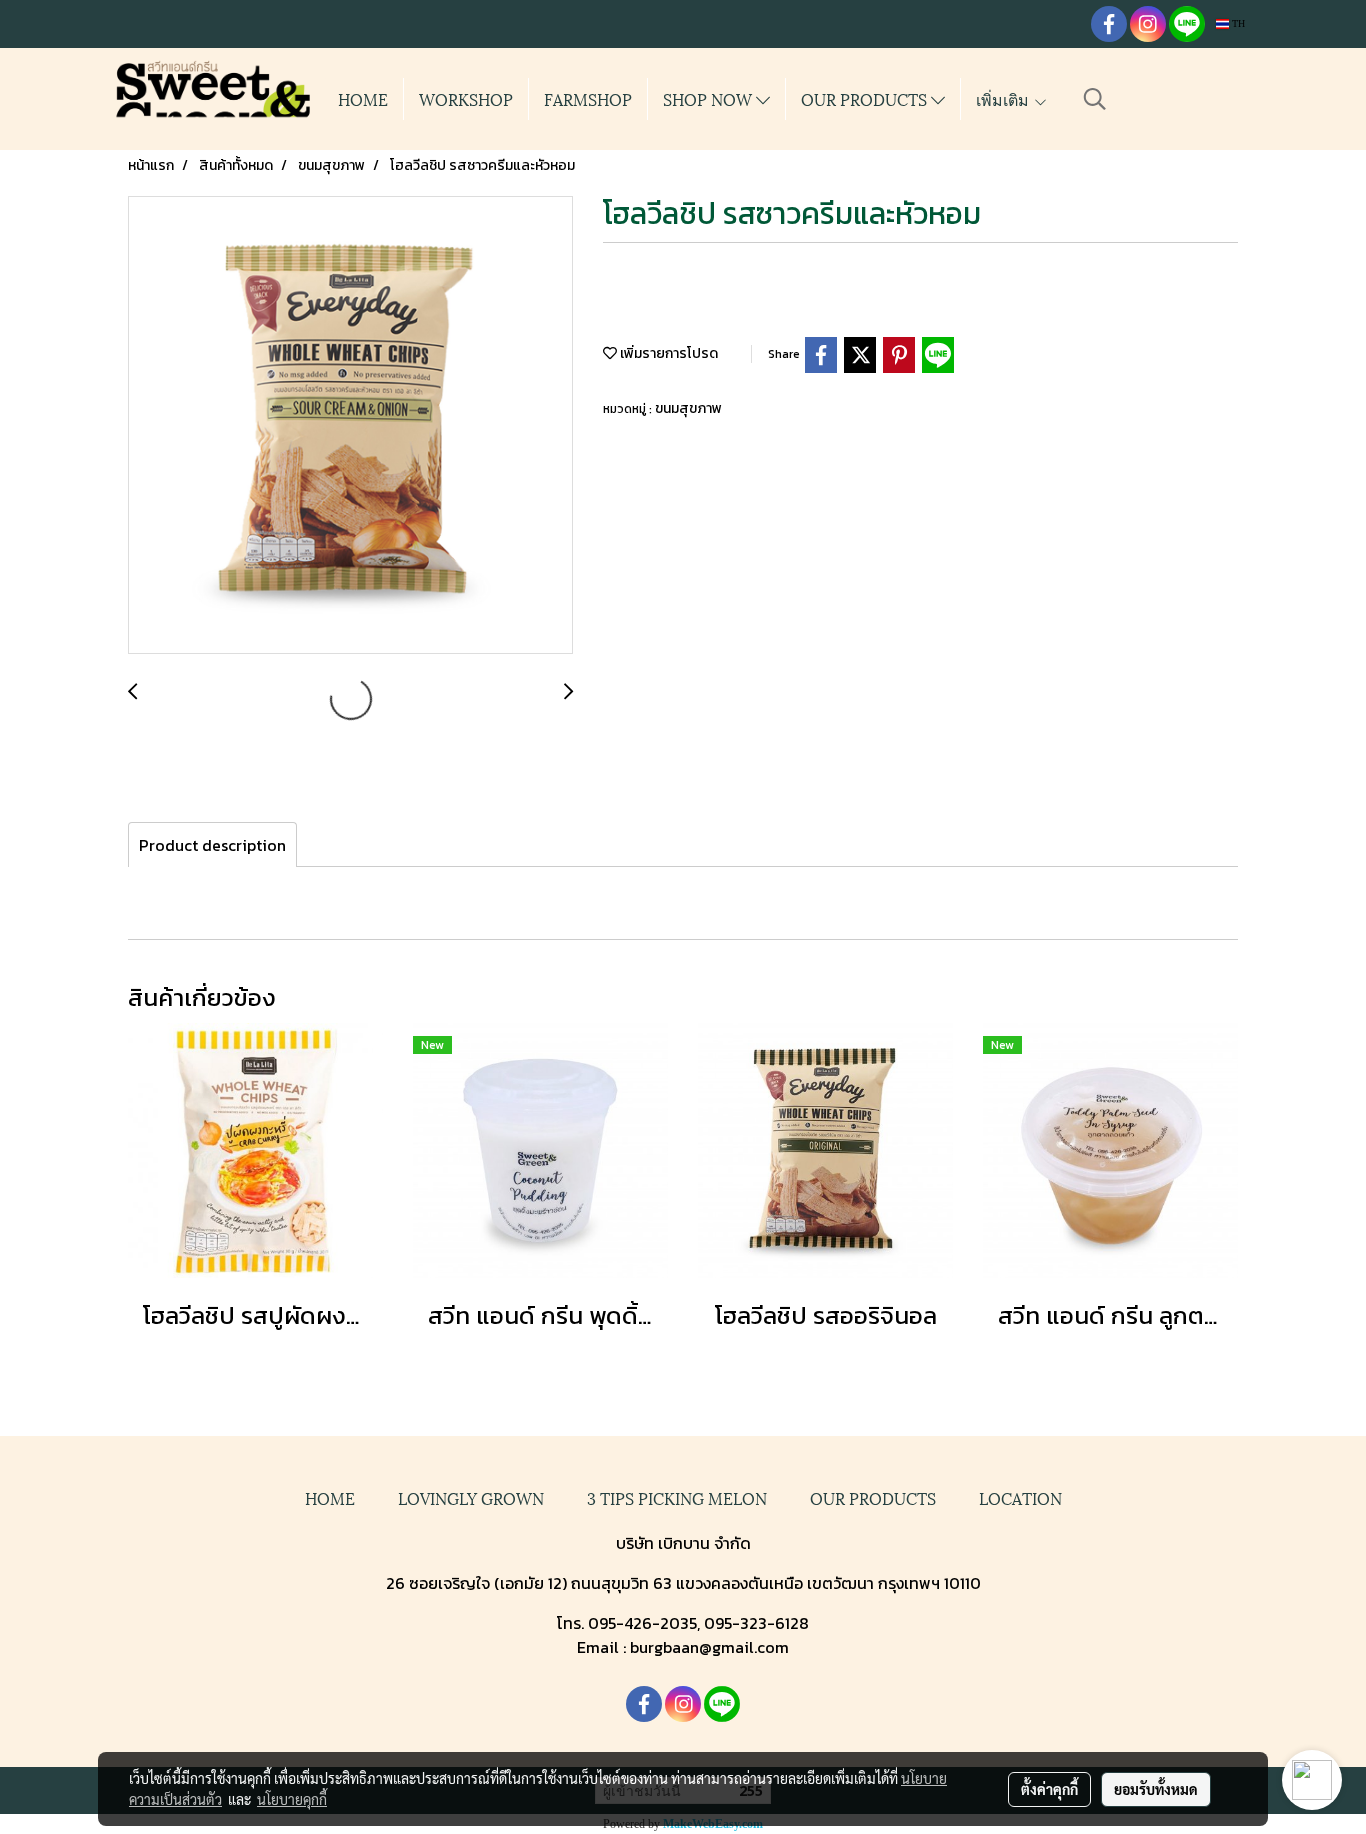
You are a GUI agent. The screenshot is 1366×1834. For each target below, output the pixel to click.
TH (1237, 23)
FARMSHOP (588, 98)
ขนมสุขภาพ (688, 408)
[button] (1095, 99)
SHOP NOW (709, 98)
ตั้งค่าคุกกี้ (1049, 1789)
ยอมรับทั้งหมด (1156, 1789)
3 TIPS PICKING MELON (677, 1497)
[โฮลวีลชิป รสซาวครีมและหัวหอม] (350, 426)
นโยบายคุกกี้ (292, 1799)
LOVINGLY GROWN (471, 1497)
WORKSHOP (466, 98)
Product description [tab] (212, 845)
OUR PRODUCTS (866, 98)
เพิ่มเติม (1004, 98)
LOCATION (1020, 1497)
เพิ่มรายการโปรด (667, 353)
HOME (363, 98)
